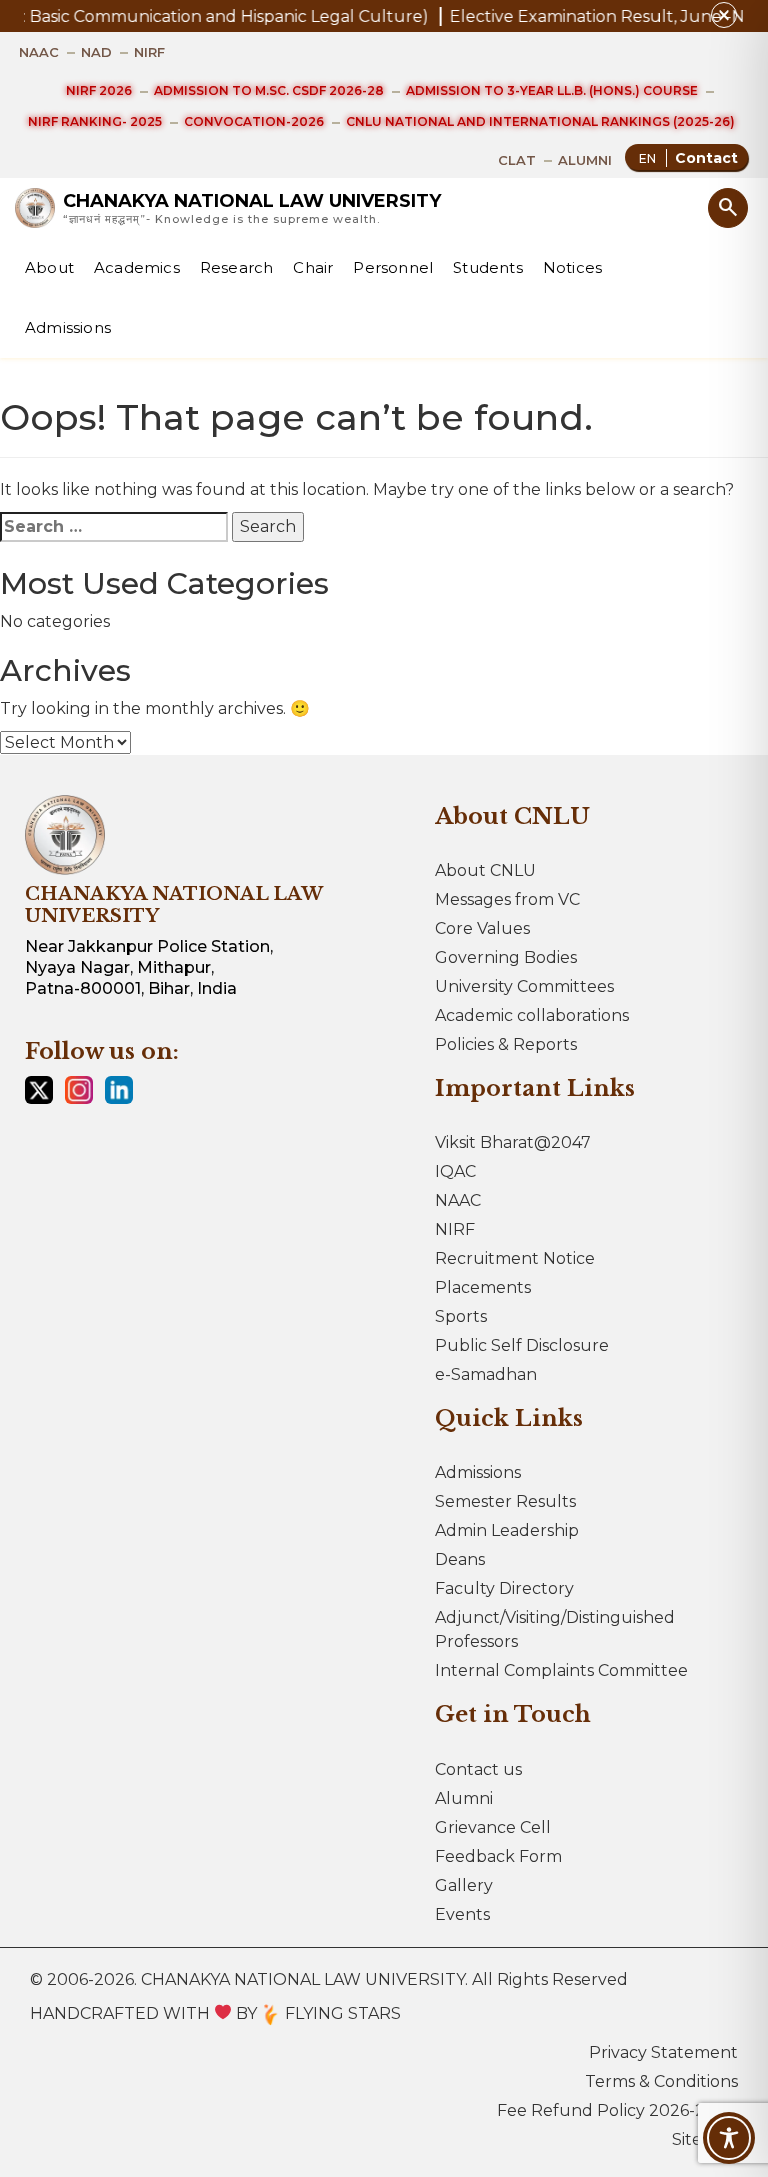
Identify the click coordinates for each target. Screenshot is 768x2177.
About (49, 267)
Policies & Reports (506, 1044)
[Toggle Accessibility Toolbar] (729, 2138)
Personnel (393, 267)
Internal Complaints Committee (561, 1670)
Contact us (478, 1769)
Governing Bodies (506, 957)
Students (488, 267)
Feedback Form (498, 1856)
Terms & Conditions (661, 2081)
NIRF (455, 1229)
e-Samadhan (486, 1374)
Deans (460, 1559)
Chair (313, 267)
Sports (461, 1316)
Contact (706, 158)
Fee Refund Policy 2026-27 (606, 2110)
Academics (137, 267)
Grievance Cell (493, 1827)
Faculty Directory (504, 1588)
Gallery (464, 1885)
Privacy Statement (663, 2052)
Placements (483, 1287)
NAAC (458, 1200)
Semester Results (505, 1501)
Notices (572, 267)
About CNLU (485, 870)
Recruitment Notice (515, 1258)
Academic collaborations (532, 1015)
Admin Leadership (507, 1530)
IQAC (455, 1171)
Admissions (68, 327)
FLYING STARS (341, 2013)
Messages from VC (507, 899)
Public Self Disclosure (522, 1345)
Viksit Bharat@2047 (513, 1142)
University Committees (524, 986)
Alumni (464, 1798)
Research (237, 267)
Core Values (482, 928)
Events (462, 1914)
